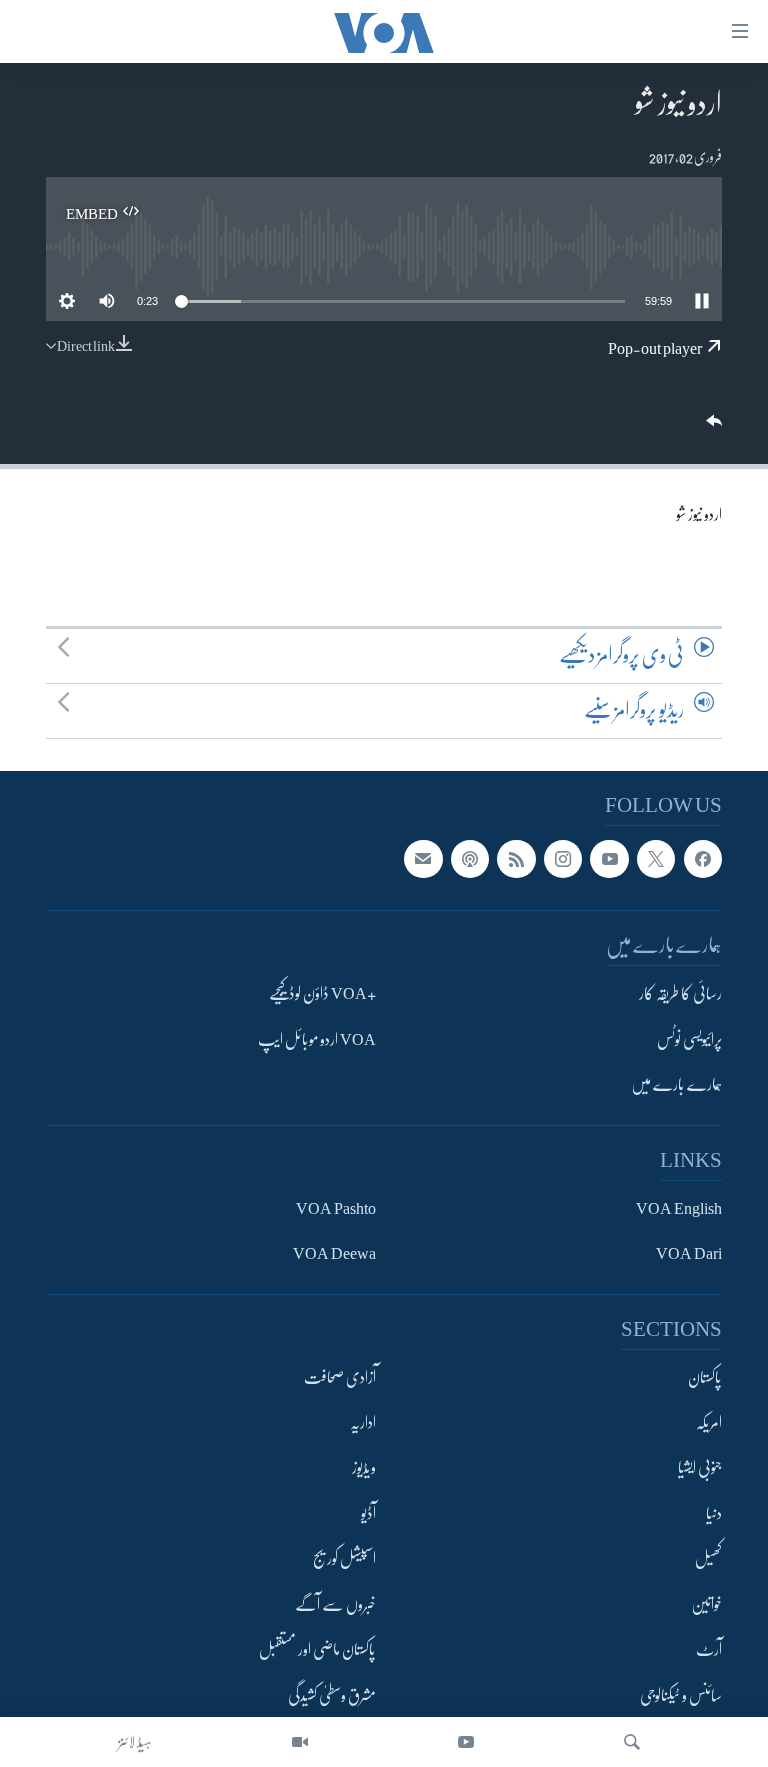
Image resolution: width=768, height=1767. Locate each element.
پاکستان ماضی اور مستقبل (317, 1650)
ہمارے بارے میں (676, 1085)
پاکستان (705, 1378)
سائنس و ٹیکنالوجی (681, 1696)
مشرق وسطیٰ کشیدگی (332, 1696)
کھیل (708, 1559)
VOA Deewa (334, 1254)
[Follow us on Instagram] (563, 859)
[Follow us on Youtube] (609, 859)
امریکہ (709, 1423)
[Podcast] (470, 859)
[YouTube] (466, 1742)
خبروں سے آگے (335, 1605)
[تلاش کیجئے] (632, 1742)
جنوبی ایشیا (700, 1469)
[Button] (712, 427)
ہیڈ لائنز (135, 1742)
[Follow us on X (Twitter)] (656, 859)
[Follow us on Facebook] (703, 859)
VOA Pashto (336, 1209)
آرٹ (709, 1650)
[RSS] (516, 859)
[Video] (300, 1742)
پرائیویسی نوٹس (689, 1040)
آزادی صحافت (340, 1378)
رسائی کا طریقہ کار (680, 994)
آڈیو (368, 1514)
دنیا (714, 1514)
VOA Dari (689, 1254)
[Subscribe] (423, 859)
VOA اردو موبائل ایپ (317, 1040)
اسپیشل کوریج (344, 1559)
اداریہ (363, 1423)
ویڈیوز (364, 1469)
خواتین (706, 1605)
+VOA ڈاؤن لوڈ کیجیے (322, 994)
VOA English (679, 1209)
